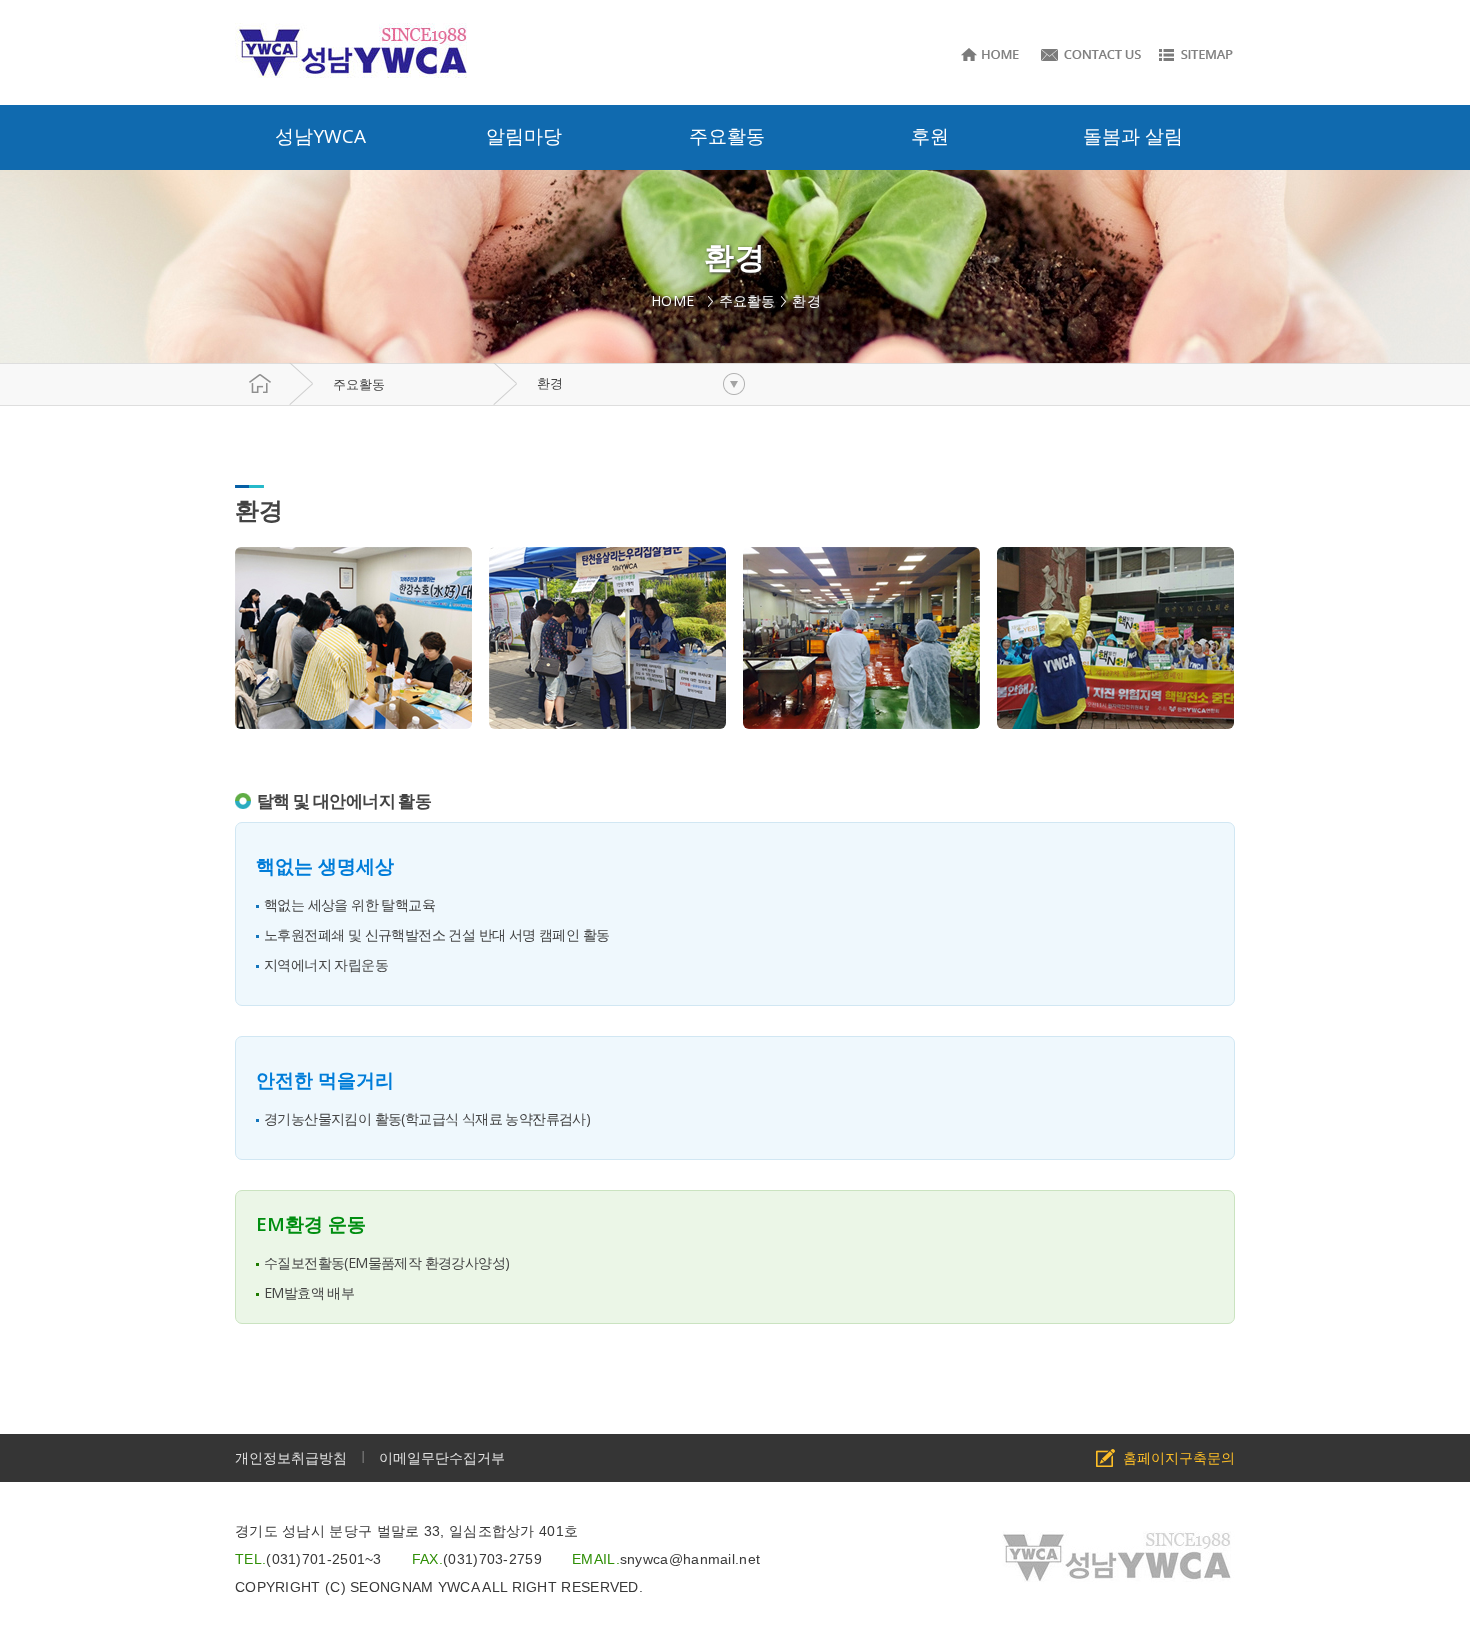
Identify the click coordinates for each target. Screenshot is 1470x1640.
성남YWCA (320, 136)
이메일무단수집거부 (442, 1457)
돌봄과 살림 (1133, 136)
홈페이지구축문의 (1179, 1457)
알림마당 (524, 136)
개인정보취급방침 (291, 1457)
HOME (676, 300)
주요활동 (359, 384)
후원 (930, 136)
